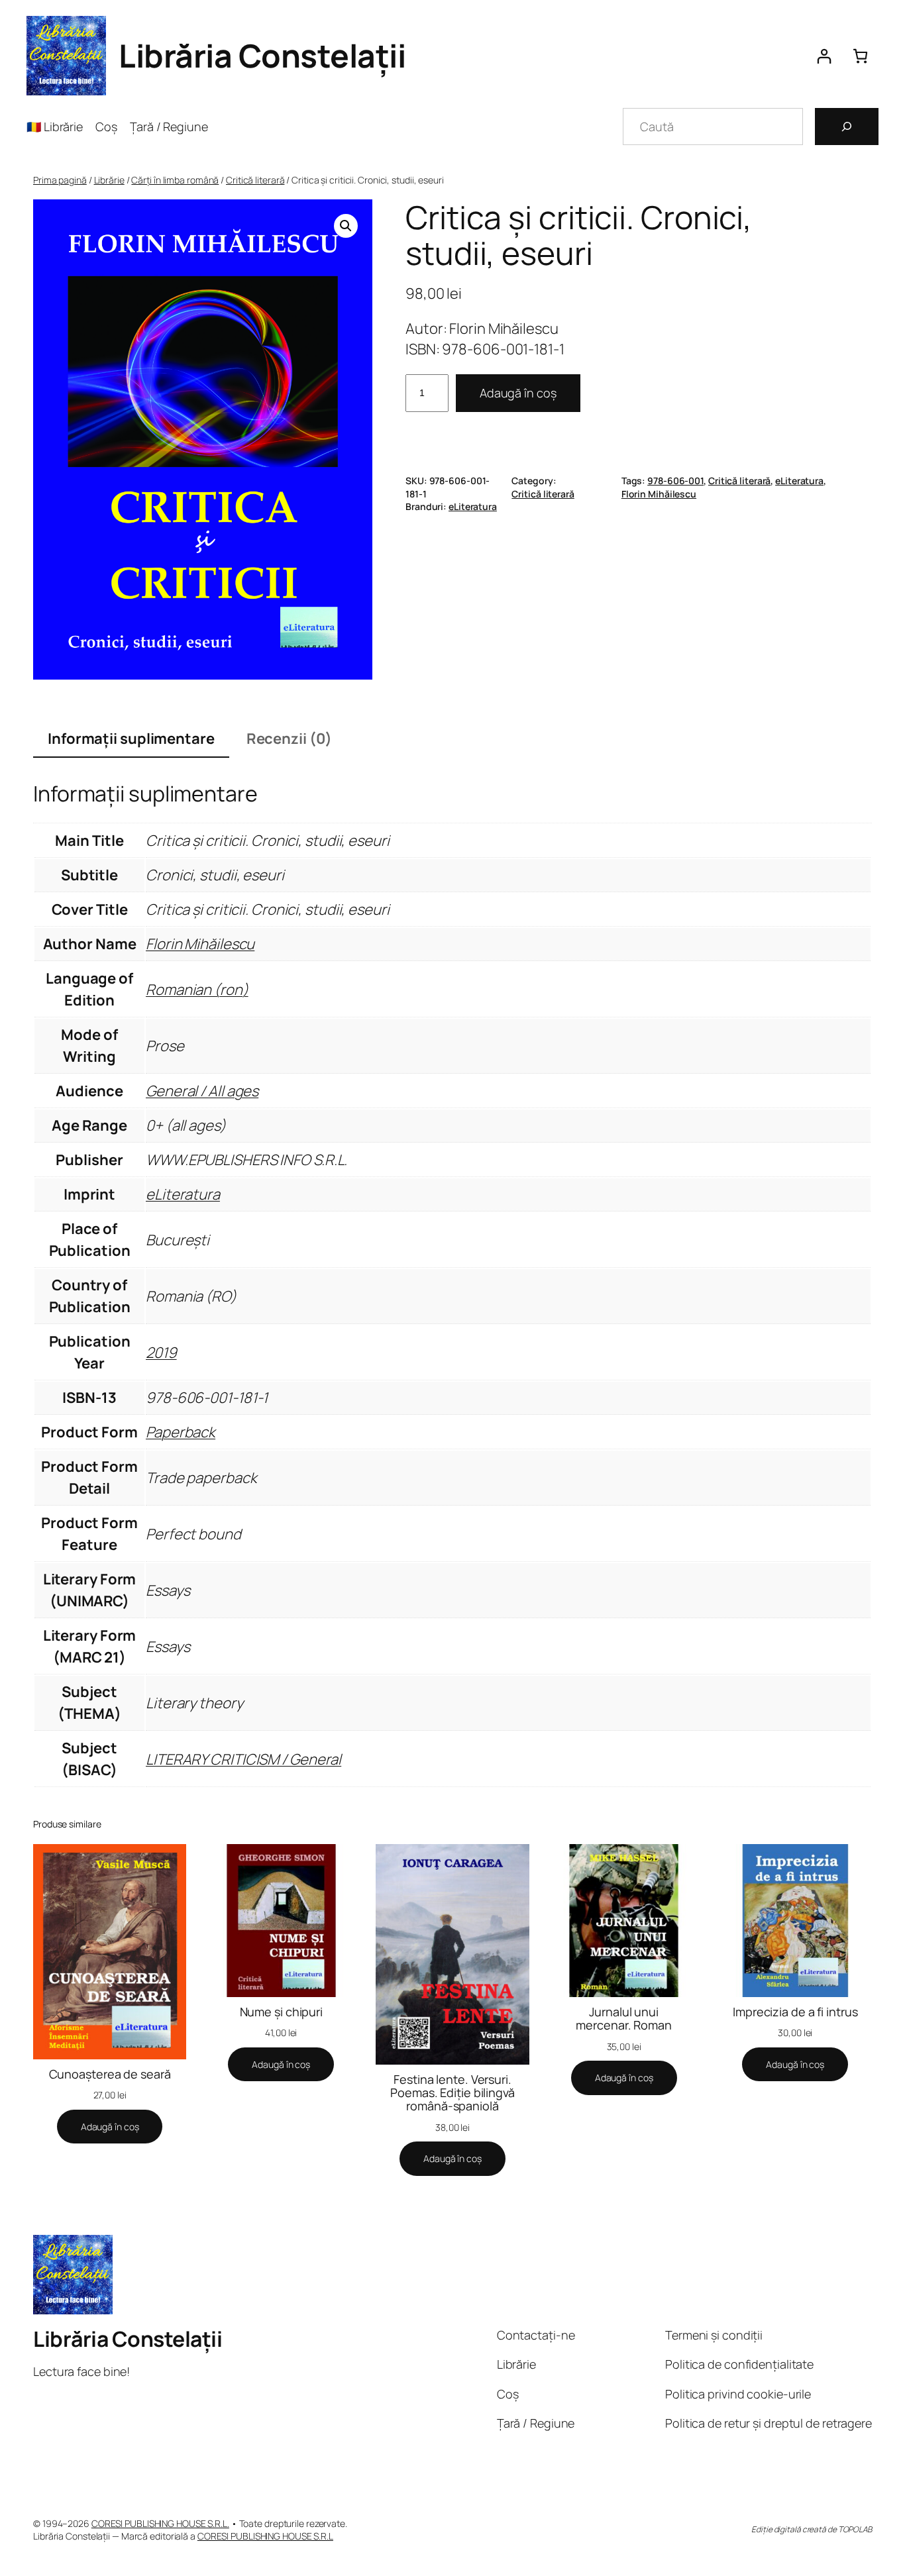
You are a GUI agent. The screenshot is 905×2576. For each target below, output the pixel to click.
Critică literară (255, 180)
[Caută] (847, 127)
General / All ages (202, 1091)
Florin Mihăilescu (659, 494)
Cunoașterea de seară (110, 2074)
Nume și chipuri (282, 2012)
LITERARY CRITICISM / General (243, 1759)
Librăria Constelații (262, 55)
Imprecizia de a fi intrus (795, 2012)
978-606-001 (675, 481)
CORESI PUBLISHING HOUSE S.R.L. (160, 2523)
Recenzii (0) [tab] (289, 739)
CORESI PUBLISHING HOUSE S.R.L (265, 2536)
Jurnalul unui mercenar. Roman (624, 2019)
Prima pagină (60, 180)
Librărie (109, 180)
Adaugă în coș (518, 393)
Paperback (181, 1432)
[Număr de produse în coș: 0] (860, 56)
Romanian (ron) (197, 990)
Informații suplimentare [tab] (131, 739)
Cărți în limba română (175, 180)
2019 (161, 1353)
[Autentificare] (824, 56)
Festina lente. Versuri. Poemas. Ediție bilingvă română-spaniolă (452, 2093)
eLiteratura (799, 481)
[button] (346, 226)
